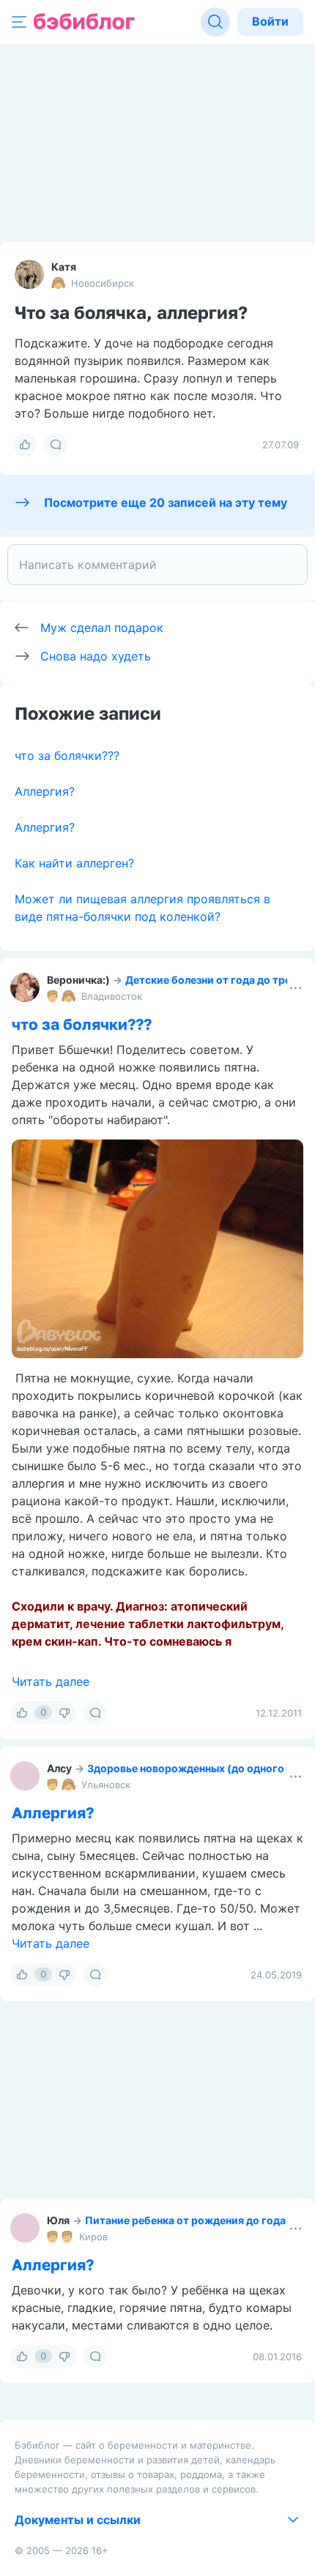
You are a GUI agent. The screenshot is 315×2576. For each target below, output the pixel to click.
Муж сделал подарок (102, 628)
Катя (64, 267)
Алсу (59, 1768)
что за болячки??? (67, 756)
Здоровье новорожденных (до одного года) (201, 1768)
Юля (58, 2220)
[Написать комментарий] (157, 565)
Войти (270, 21)
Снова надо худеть (96, 656)
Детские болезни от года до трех (211, 980)
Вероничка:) (78, 980)
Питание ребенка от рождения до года (185, 2220)
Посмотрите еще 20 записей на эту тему (166, 502)
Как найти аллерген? (74, 863)
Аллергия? (45, 791)
